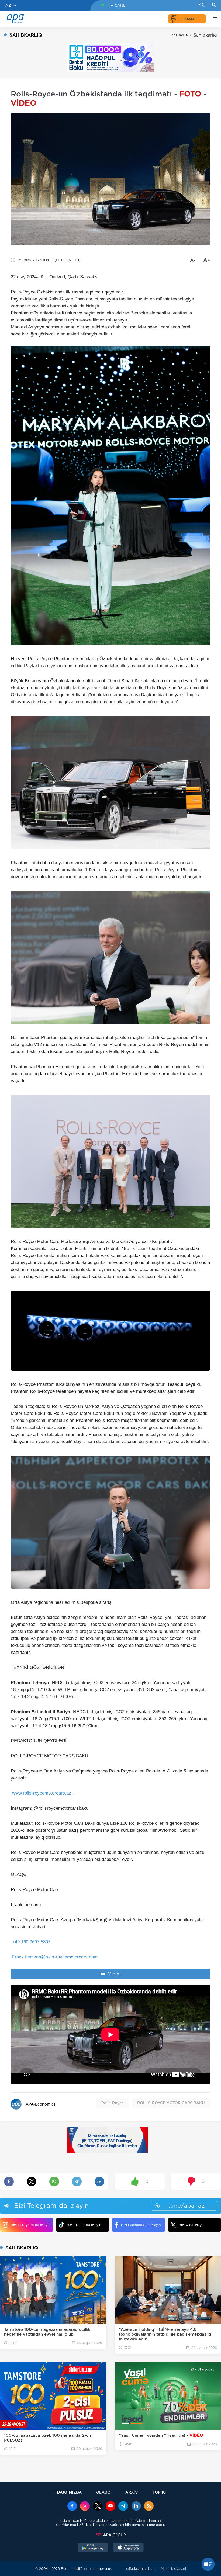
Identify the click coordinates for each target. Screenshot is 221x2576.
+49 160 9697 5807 (31, 1942)
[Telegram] (123, 2506)
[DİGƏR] (213, 19)
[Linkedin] (136, 2506)
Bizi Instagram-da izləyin (30, 2225)
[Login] (214, 5)
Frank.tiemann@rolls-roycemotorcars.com (55, 1957)
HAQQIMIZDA (68, 2492)
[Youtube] (110, 2506)
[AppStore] (128, 2548)
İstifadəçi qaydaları (140, 2569)
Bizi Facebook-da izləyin (141, 2225)
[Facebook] (72, 2506)
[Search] (201, 5)
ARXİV (132, 2492)
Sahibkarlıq (205, 35)
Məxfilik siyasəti (173, 2569)
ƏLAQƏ (103, 2492)
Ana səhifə (179, 35)
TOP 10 (159, 2492)
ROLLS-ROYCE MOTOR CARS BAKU (171, 2103)
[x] (98, 2506)
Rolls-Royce (113, 2103)
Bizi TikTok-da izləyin (84, 2225)
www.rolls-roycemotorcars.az (42, 1793)
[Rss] (149, 2506)
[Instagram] (85, 2506)
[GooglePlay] (93, 2548)
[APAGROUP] (110, 2535)
